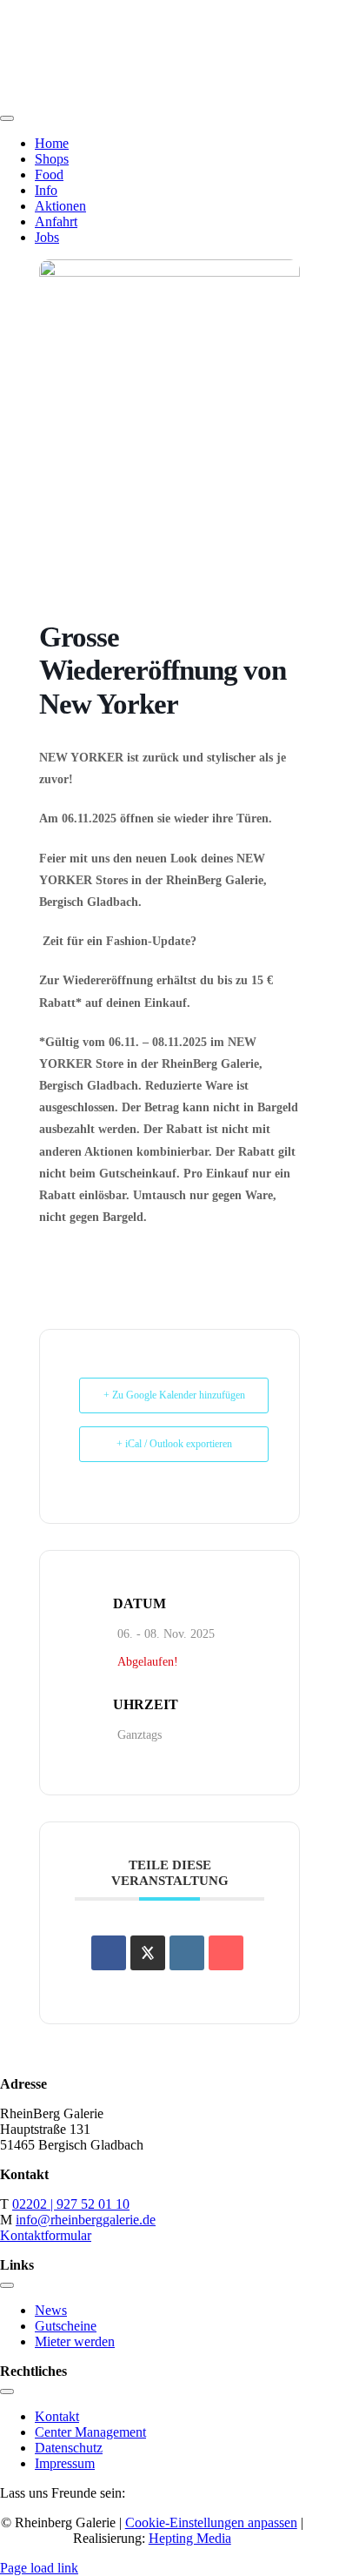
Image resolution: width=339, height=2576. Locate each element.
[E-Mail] (226, 1953)
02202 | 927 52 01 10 (71, 2204)
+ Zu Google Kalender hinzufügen (174, 1395)
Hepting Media (190, 2538)
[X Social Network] (148, 1953)
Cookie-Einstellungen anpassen (211, 2522)
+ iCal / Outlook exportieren (174, 1444)
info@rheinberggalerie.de (86, 2220)
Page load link (39, 2568)
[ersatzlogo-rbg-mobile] (169, 98)
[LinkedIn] (187, 1953)
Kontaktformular (46, 2235)
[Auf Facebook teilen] (109, 1953)
